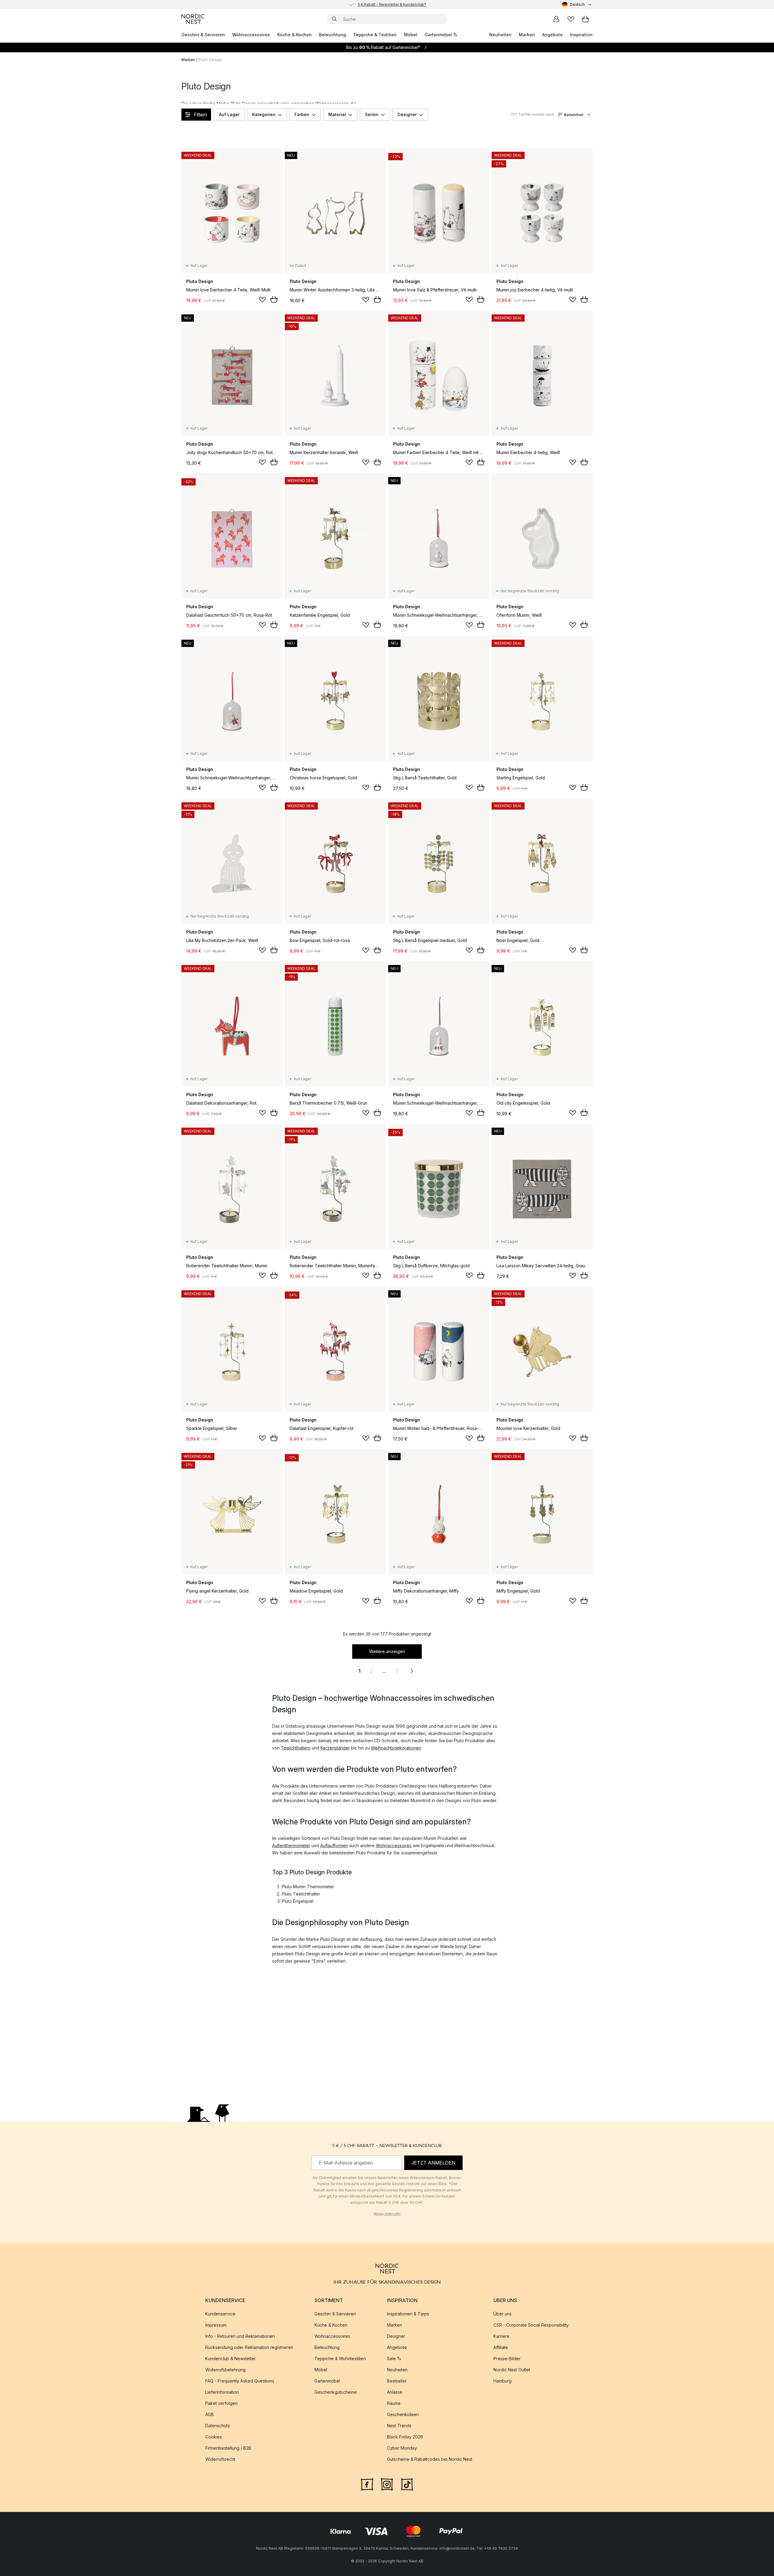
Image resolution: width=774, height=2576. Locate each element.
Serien (372, 114)
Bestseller (397, 2381)
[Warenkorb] (585, 19)
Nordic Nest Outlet (512, 2370)
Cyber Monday (402, 2448)
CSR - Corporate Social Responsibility (531, 2325)
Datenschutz (218, 2426)
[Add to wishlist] (262, 300)
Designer (407, 114)
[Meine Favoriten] (571, 19)
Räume (394, 2403)
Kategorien (264, 114)
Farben (302, 114)
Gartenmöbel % (441, 35)
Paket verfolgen (221, 2403)
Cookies (214, 2437)
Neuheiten (500, 35)
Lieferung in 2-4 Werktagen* (392, 4)
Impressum (216, 2325)
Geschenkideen (403, 2414)
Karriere (501, 2336)
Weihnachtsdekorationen (396, 1748)
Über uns (502, 2314)
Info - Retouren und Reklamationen (240, 2336)
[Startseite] (193, 19)
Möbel (411, 35)
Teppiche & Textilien (375, 35)
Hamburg (502, 2381)
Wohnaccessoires (251, 35)
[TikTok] (407, 2484)
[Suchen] (334, 19)
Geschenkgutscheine (336, 2392)
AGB (210, 2414)
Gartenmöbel (327, 2381)
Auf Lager (229, 114)
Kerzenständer (335, 1748)
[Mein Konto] (556, 19)
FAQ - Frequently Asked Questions (240, 2381)
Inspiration (581, 35)
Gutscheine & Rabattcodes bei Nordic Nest (430, 2459)
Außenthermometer (291, 1845)
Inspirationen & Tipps (408, 2314)
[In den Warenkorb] (274, 299)
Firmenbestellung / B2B (228, 2448)
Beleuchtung (332, 35)
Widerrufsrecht (220, 2459)
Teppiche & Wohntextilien (340, 2358)
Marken (527, 35)
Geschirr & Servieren (203, 35)
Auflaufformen (334, 1845)
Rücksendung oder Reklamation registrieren (249, 2347)
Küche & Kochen (294, 35)
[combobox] (577, 5)
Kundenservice (220, 2314)
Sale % (394, 2358)
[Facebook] (367, 2484)
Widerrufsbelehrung (225, 2370)
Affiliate (501, 2347)
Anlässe (395, 2392)
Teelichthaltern (296, 1748)
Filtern (200, 115)
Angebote (552, 35)
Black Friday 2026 (405, 2437)
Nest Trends (399, 2426)
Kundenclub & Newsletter (231, 2358)
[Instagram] (387, 2484)
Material (337, 114)
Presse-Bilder (507, 2358)
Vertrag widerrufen (387, 2213)
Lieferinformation (222, 2392)
